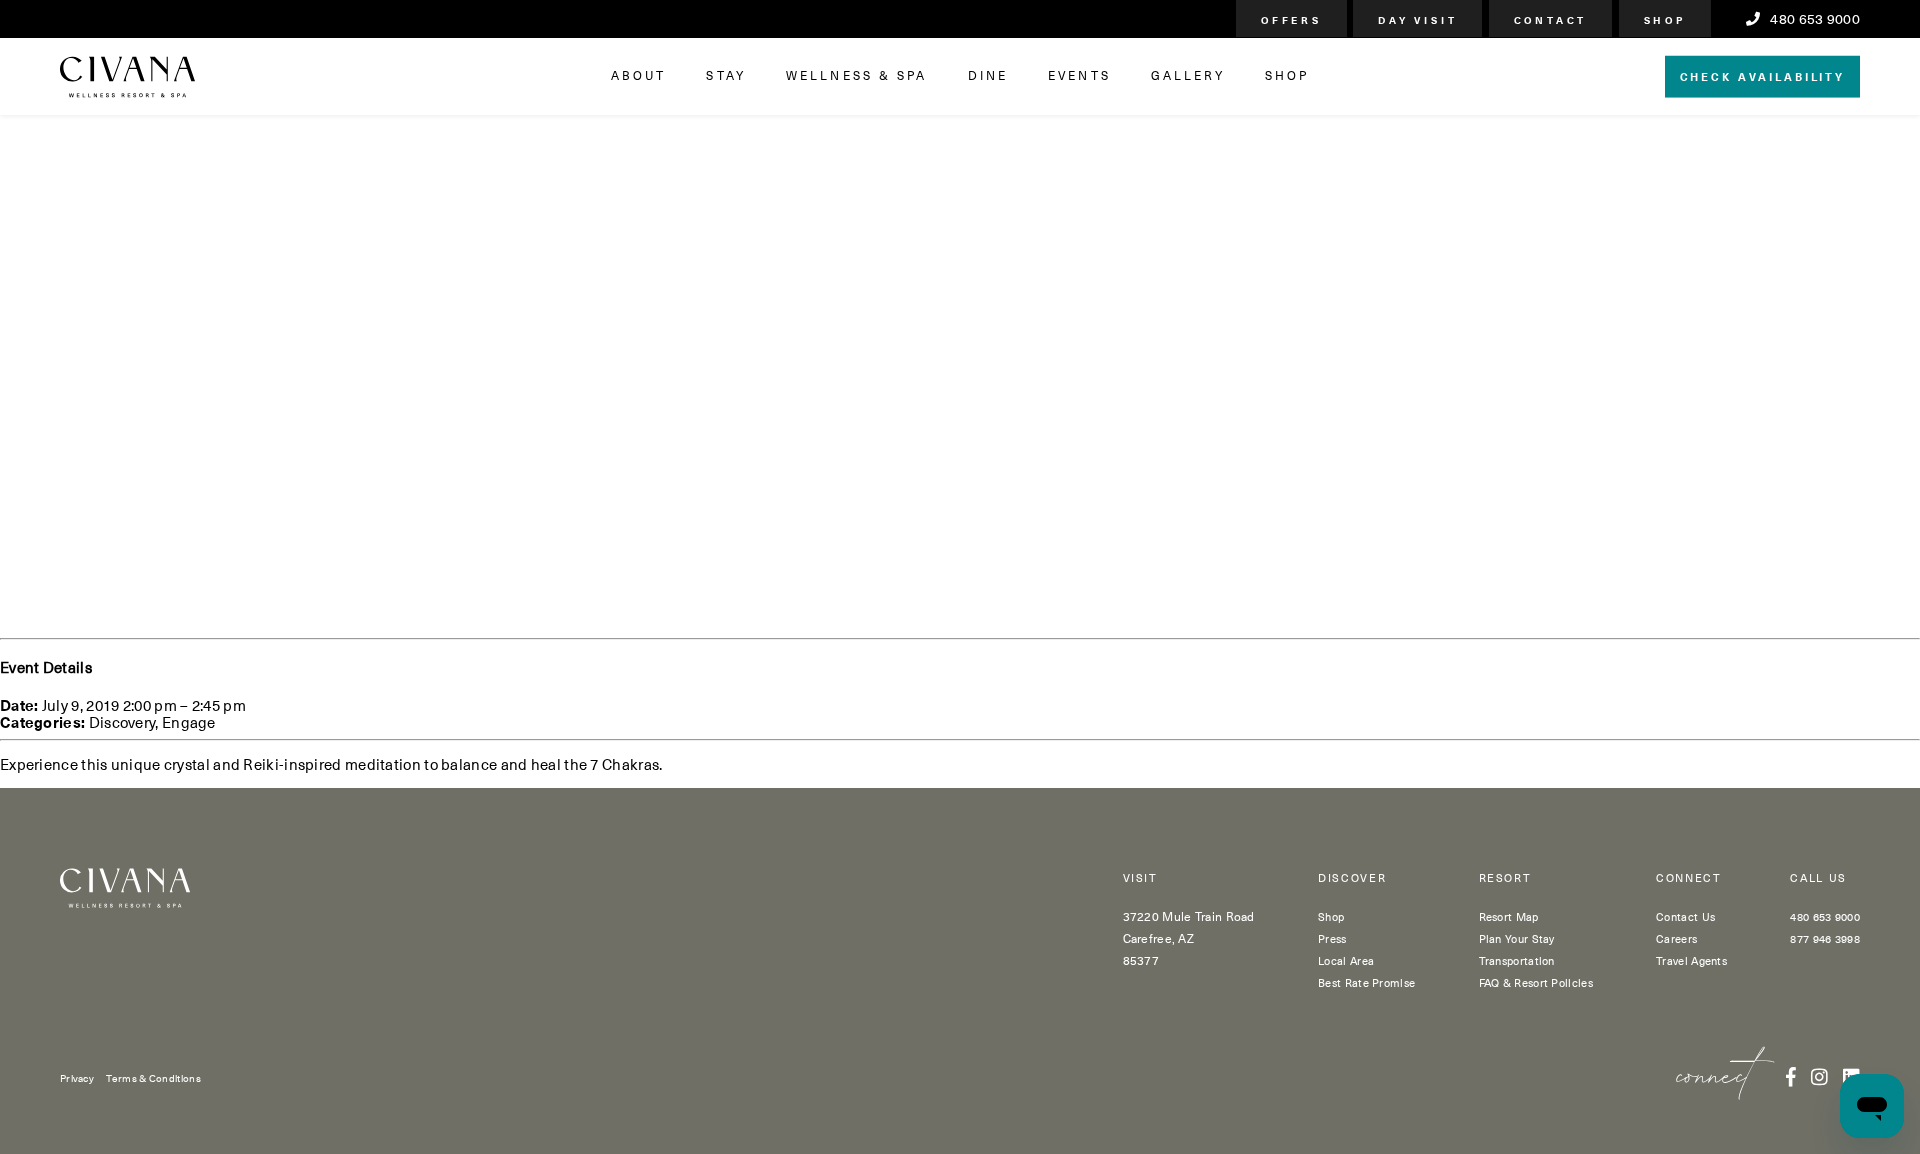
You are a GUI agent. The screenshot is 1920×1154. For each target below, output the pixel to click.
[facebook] (1791, 1076)
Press (1332, 938)
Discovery (122, 722)
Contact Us (1685, 916)
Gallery (1188, 75)
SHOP (1287, 75)
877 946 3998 (1825, 938)
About (639, 75)
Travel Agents (1691, 960)
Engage (189, 722)
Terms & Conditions (153, 1077)
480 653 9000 (1813, 19)
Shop (1331, 916)
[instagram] (1819, 1076)
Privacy (77, 1077)
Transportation (1517, 960)
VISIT (1140, 878)
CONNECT (1689, 878)
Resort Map (1509, 916)
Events (1079, 75)
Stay (725, 75)
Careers (1676, 938)
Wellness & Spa (857, 75)
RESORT (1505, 878)
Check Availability (1762, 75)
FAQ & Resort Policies (1536, 982)
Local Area (1346, 960)
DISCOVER (1352, 878)
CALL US (1818, 878)
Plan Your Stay (1517, 938)
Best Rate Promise (1366, 982)
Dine (988, 75)
